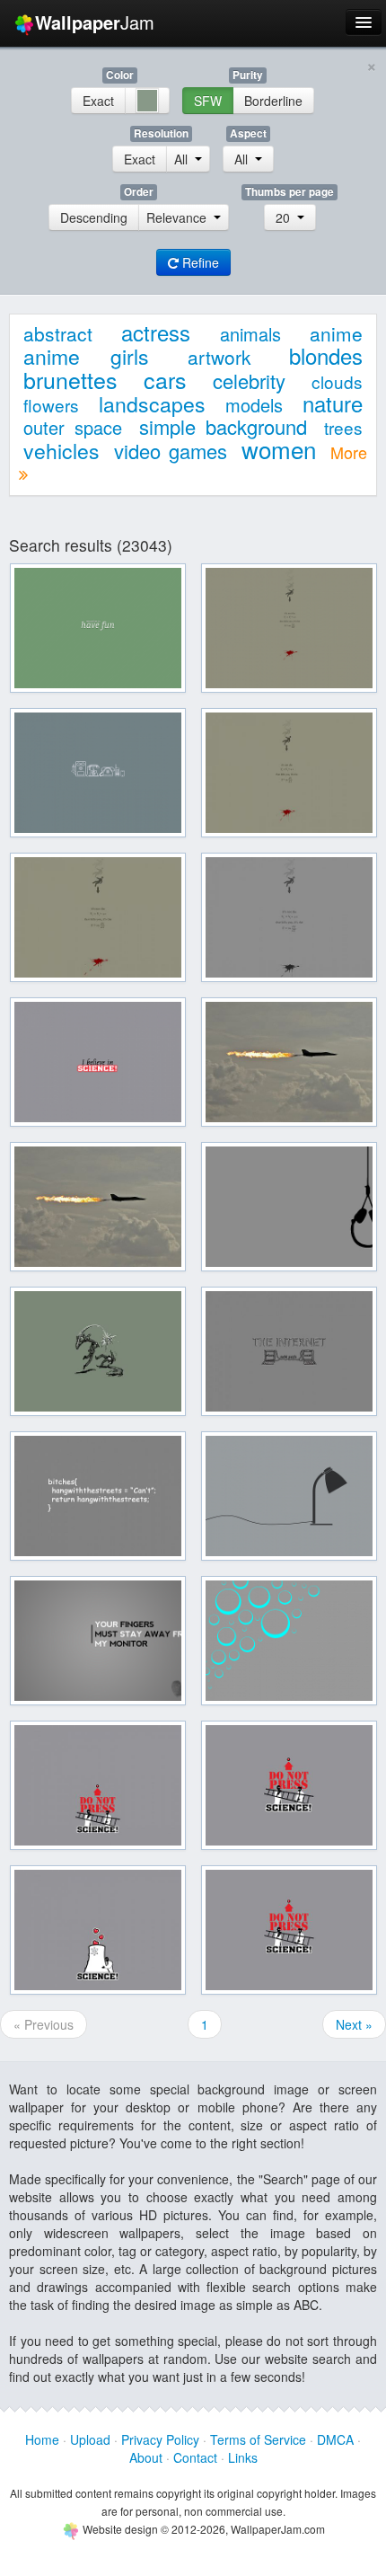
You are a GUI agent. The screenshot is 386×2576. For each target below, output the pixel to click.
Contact (195, 2457)
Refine (199, 262)
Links (243, 2457)
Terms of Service (258, 2439)
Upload (90, 2439)
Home (42, 2439)
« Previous (44, 2024)
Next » (354, 2024)
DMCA (335, 2439)
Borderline (273, 101)
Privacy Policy (160, 2439)
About (146, 2457)
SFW (208, 101)
